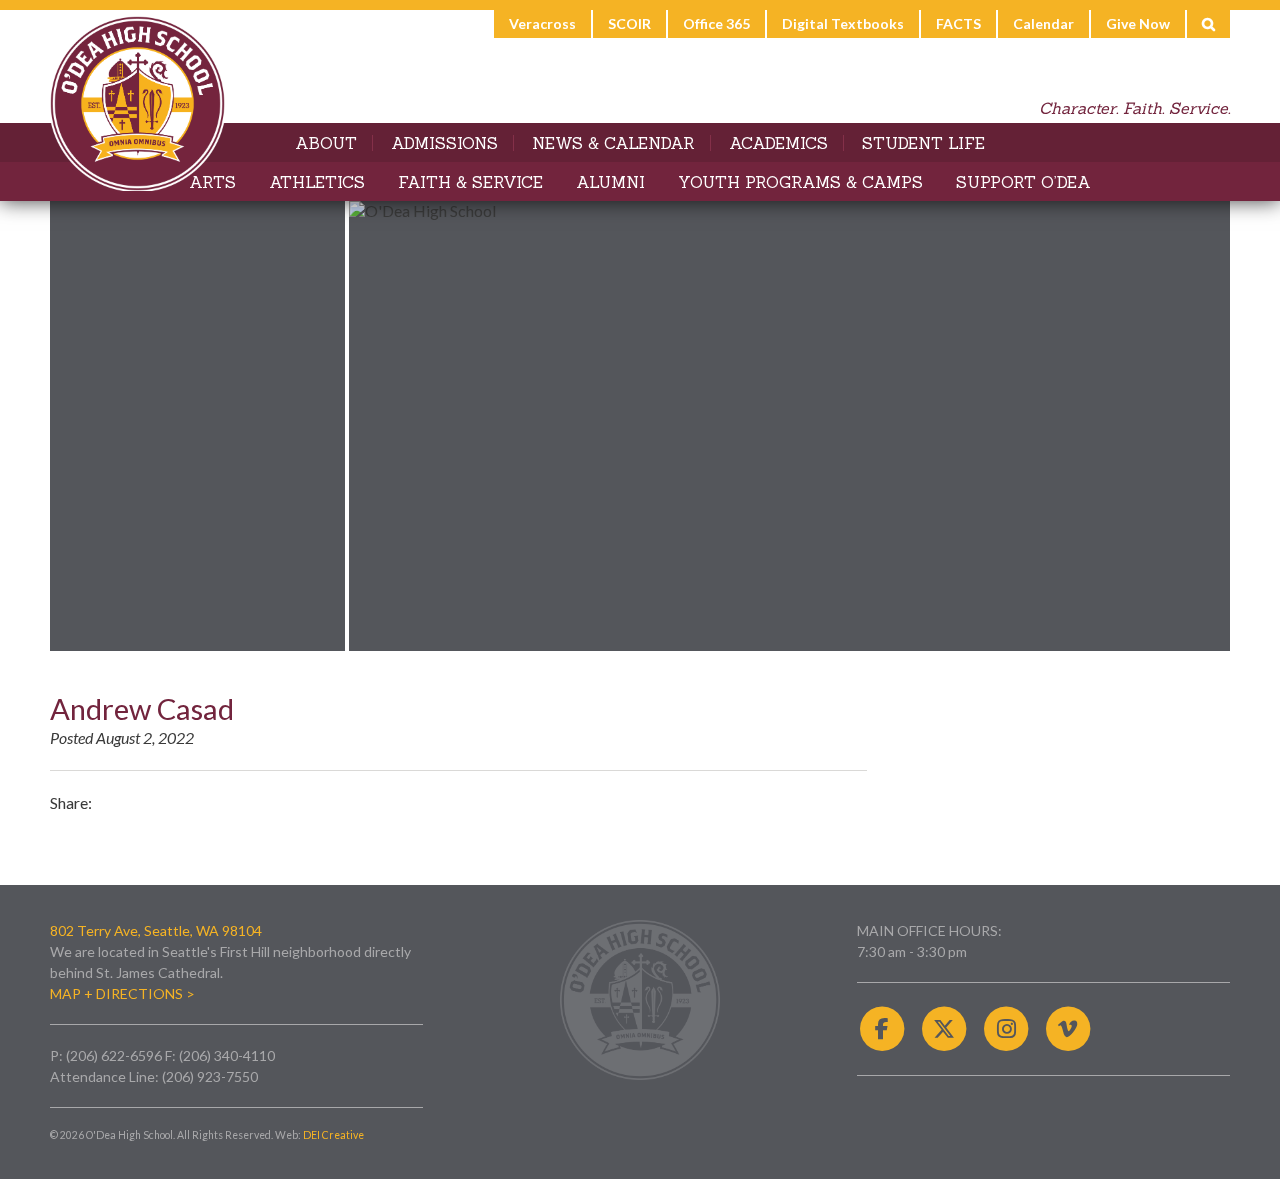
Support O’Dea (1023, 182)
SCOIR (629, 23)
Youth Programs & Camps (800, 182)
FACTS (958, 23)
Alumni (610, 182)
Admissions (444, 143)
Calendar (1043, 23)
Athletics (317, 182)
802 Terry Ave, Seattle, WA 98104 (156, 930)
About (326, 143)
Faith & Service (470, 182)
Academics (778, 143)
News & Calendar (613, 143)
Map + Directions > (122, 993)
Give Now (1138, 23)
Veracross (542, 23)
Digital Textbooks (843, 23)
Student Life (923, 143)
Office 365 (716, 23)
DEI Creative (333, 1135)
